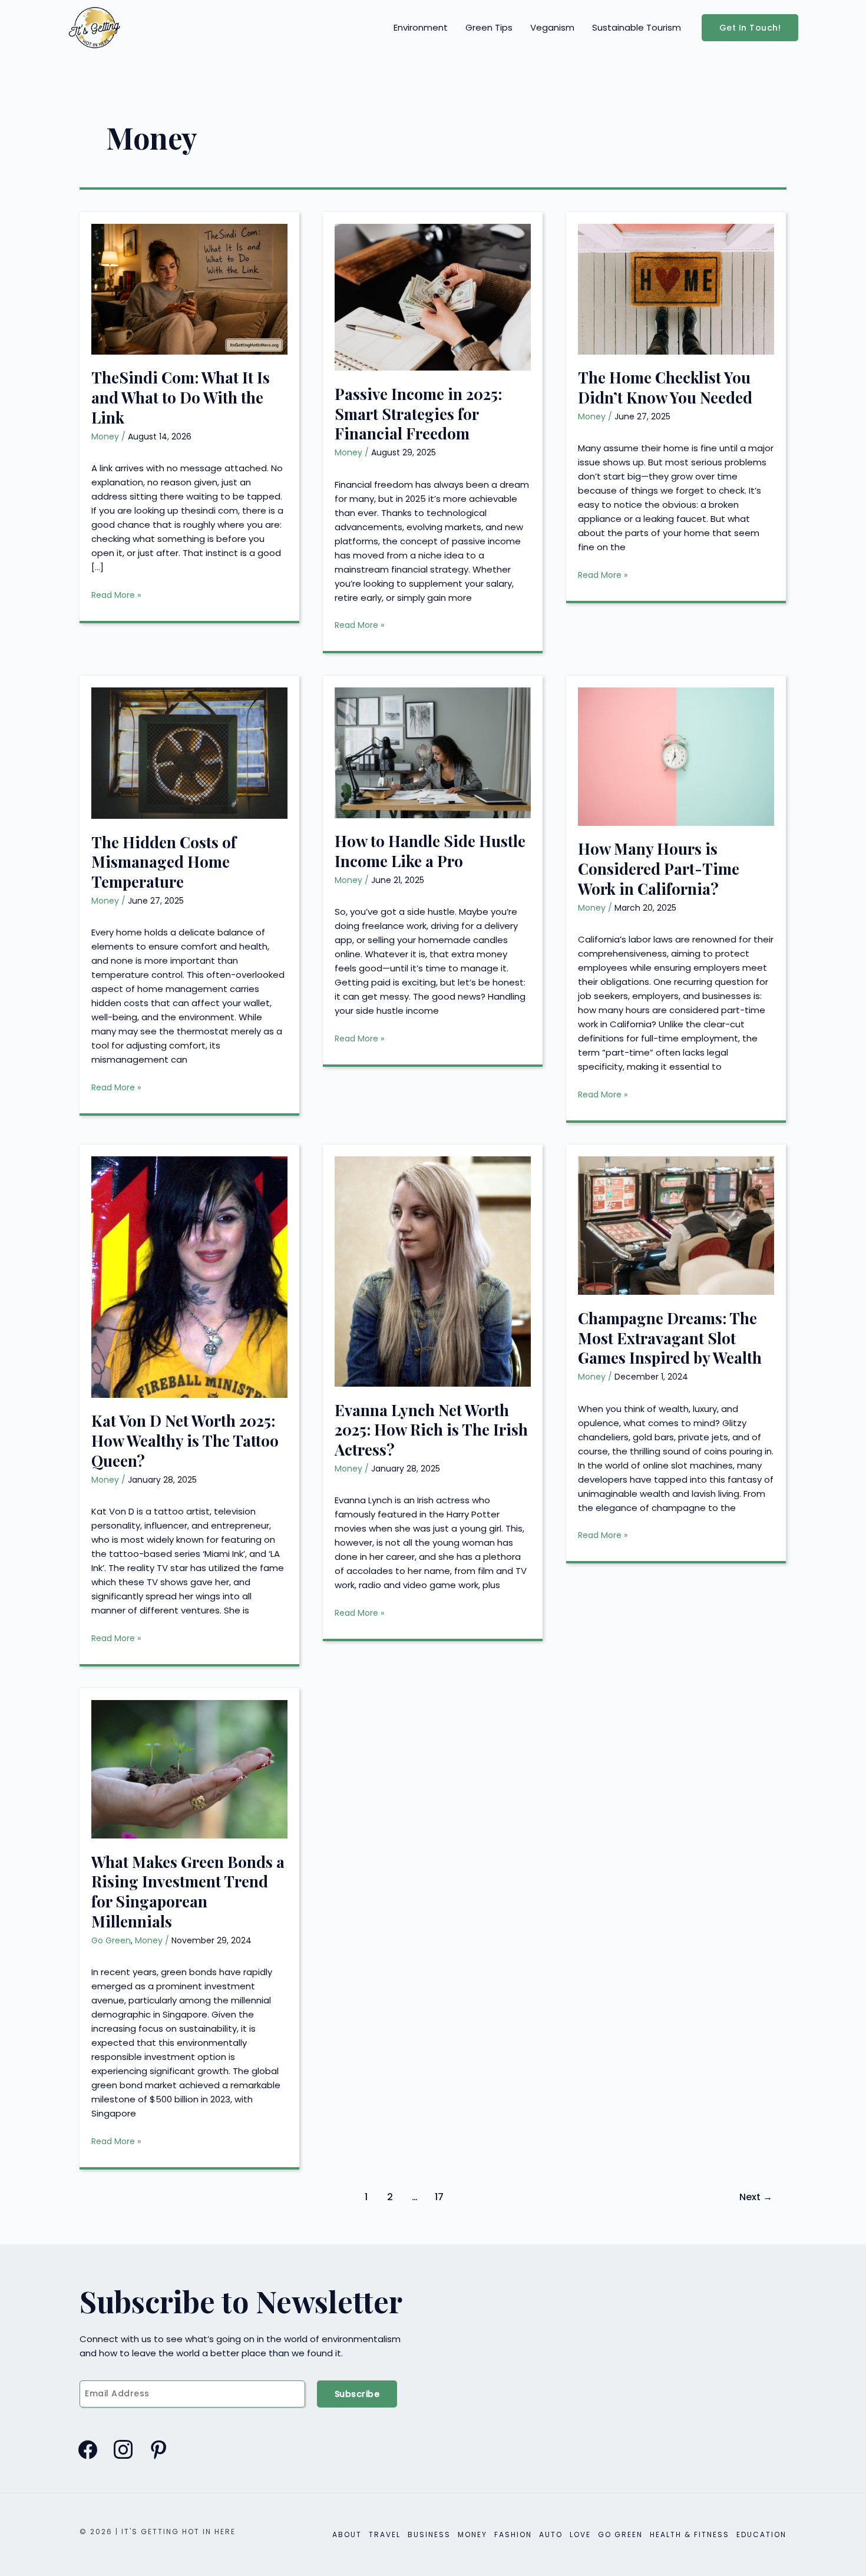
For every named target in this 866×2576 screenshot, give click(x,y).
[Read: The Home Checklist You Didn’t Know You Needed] (676, 288)
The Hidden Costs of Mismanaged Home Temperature (164, 862)
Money (105, 437)
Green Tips (489, 27)
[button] (750, 28)
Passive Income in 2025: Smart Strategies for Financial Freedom (418, 414)
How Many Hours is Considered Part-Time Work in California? (659, 869)
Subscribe (357, 2394)
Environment (421, 27)
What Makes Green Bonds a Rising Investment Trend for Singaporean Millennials (188, 1892)
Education (761, 2534)
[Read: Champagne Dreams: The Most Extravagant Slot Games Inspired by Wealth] (676, 1225)
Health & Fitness (690, 2534)
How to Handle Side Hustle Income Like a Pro (430, 851)
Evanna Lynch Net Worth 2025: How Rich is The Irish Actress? (431, 1430)
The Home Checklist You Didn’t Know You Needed (665, 387)
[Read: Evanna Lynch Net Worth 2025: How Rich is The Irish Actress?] (433, 1271)
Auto (551, 2534)
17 (439, 2197)
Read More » (116, 595)
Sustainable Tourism (637, 27)
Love (580, 2534)
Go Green (111, 1940)
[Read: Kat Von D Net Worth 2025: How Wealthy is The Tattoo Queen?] (189, 1276)
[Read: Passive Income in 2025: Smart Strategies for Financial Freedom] (433, 297)
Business (429, 2534)
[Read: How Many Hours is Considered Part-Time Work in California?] (676, 755)
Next (756, 2197)
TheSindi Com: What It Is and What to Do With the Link (181, 397)
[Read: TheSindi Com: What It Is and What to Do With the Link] (189, 288)
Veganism (552, 27)
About (347, 2534)
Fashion (513, 2534)
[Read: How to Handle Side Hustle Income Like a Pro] (433, 752)
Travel (385, 2534)
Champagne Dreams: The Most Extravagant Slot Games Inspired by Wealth (670, 1338)
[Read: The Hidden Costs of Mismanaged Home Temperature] (189, 753)
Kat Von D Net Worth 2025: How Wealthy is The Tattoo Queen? (185, 1441)
